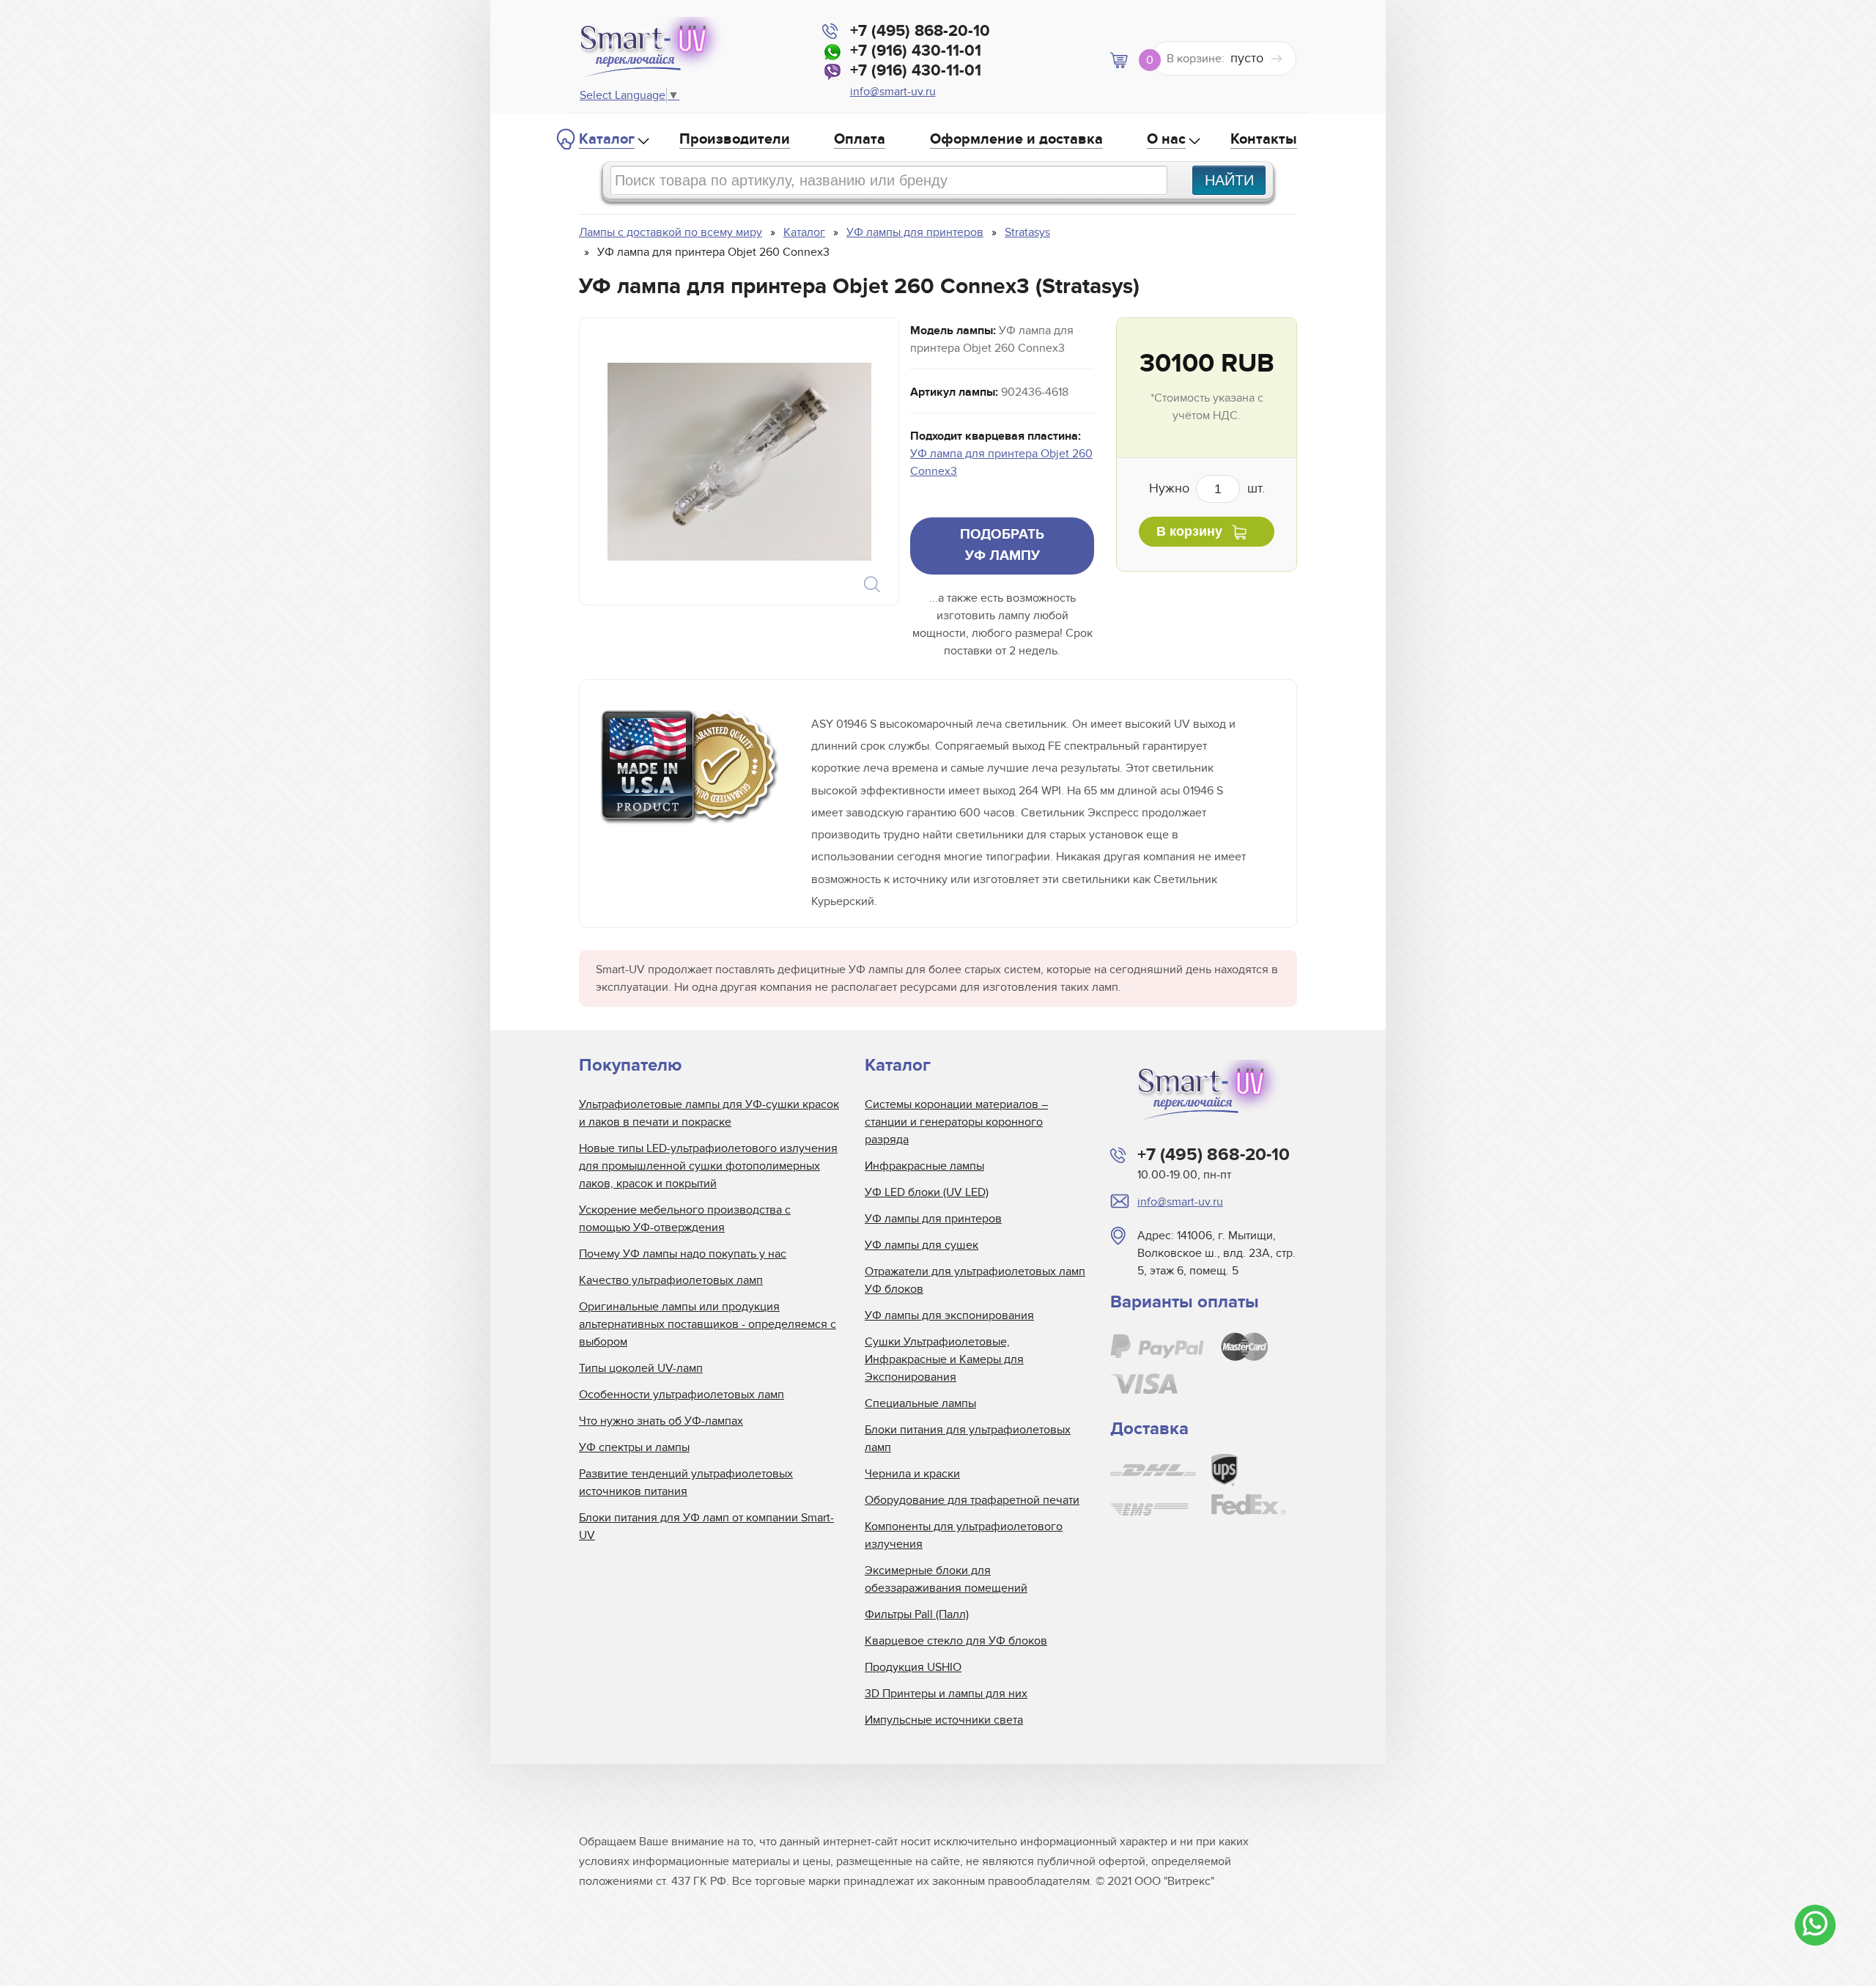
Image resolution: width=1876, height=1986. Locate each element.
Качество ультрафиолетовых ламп (671, 1280)
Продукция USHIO (913, 1667)
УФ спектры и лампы (634, 1447)
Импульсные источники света (944, 1720)
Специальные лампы (920, 1403)
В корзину (1189, 531)
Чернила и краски (912, 1474)
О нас (1166, 139)
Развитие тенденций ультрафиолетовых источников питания (686, 1483)
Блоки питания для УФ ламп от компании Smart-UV (706, 1527)
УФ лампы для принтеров (933, 1219)
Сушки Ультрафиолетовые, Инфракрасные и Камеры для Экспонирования (944, 1359)
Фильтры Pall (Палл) (917, 1614)
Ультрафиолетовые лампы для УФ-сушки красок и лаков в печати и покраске (709, 1113)
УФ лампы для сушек (922, 1245)
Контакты (1264, 139)
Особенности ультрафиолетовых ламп (682, 1395)
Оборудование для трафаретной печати (972, 1500)
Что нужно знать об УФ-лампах (661, 1421)
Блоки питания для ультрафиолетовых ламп (968, 1439)
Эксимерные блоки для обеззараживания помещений (946, 1579)
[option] (739, 461)
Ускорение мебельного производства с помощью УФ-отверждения (685, 1219)
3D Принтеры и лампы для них (946, 1694)
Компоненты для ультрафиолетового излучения (964, 1535)
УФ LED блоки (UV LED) (927, 1192)
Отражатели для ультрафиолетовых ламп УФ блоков (975, 1280)
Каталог (607, 139)
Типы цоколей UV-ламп (641, 1368)
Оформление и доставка (1016, 139)
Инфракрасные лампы (924, 1166)
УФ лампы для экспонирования (949, 1315)
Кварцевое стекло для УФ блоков (956, 1641)
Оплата (860, 139)
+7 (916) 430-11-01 (916, 51)
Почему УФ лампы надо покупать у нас (683, 1254)
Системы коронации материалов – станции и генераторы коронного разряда (956, 1122)
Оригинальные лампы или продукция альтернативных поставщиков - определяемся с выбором (708, 1324)
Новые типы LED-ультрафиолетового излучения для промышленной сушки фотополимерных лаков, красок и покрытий (708, 1166)
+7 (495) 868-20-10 (920, 31)
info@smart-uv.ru (893, 92)
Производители (735, 139)
